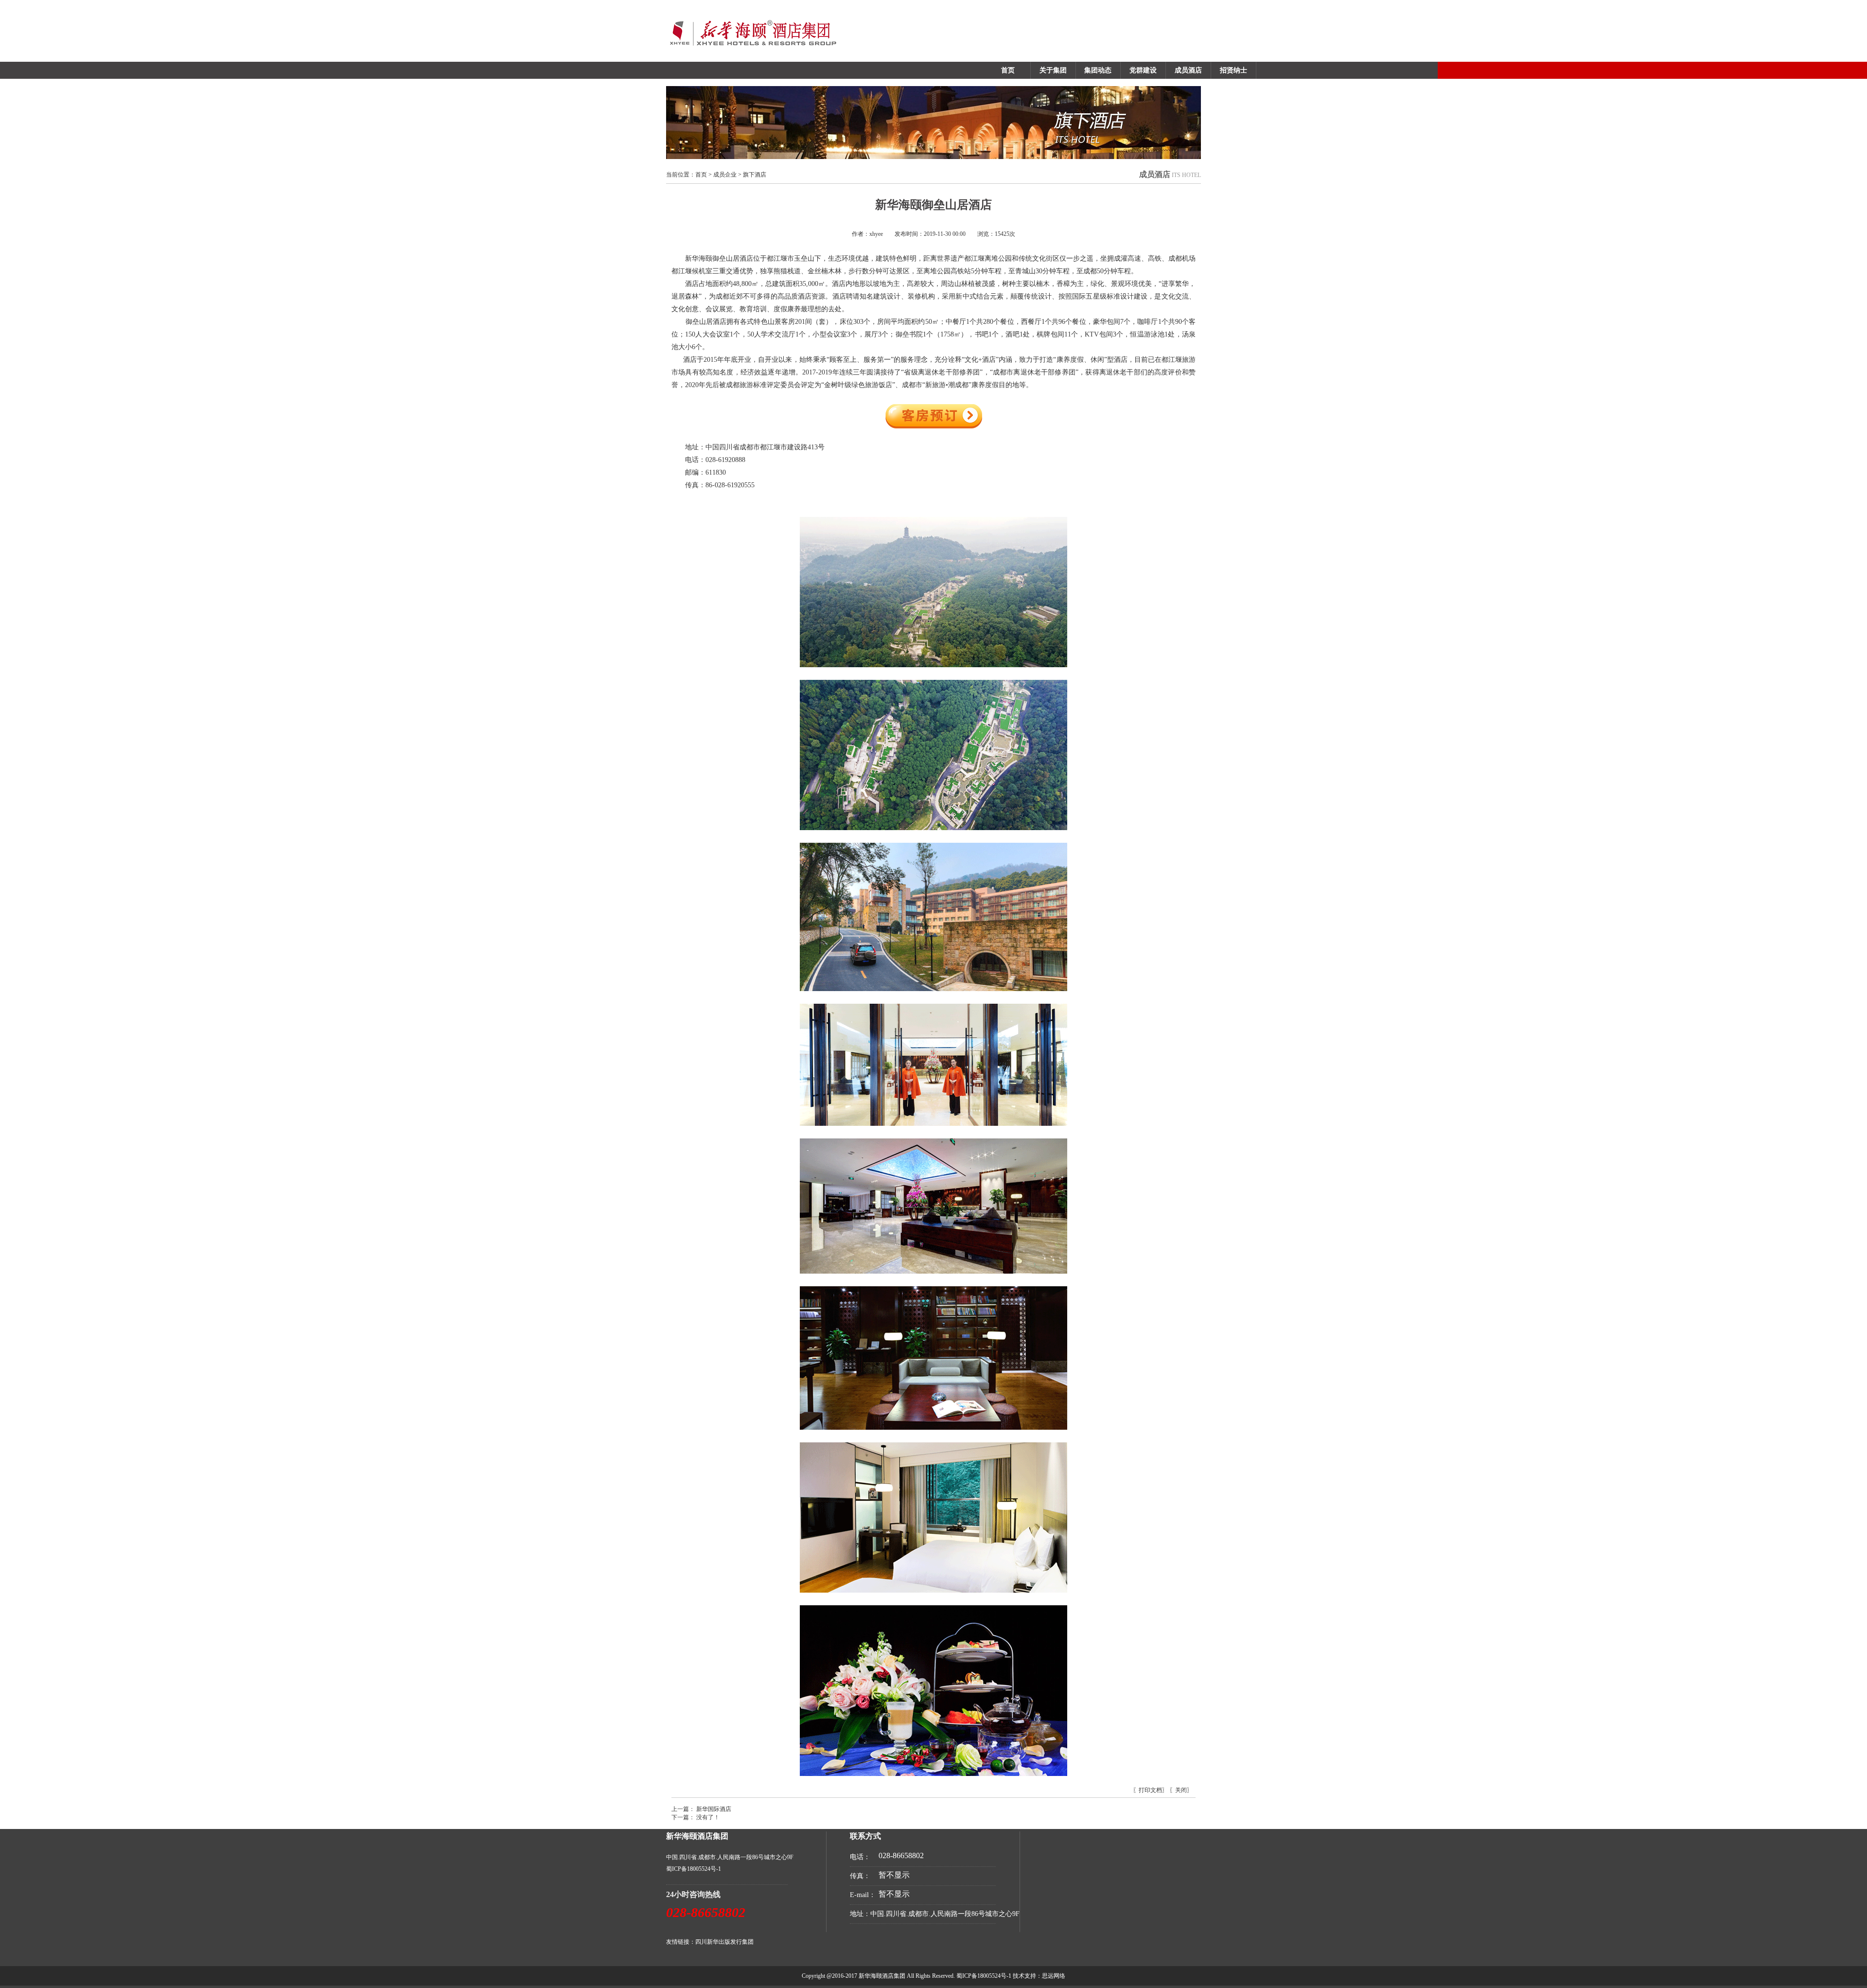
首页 (1008, 70)
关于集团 (1053, 70)
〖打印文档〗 (1150, 1790)
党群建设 (1143, 70)
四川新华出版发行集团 (724, 1942)
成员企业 (725, 175)
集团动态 (1098, 70)
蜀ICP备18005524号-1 (694, 1869)
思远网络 (1054, 1976)
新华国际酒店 (714, 1809)
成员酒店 (1188, 70)
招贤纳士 (1233, 70)
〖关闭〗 (1181, 1790)
